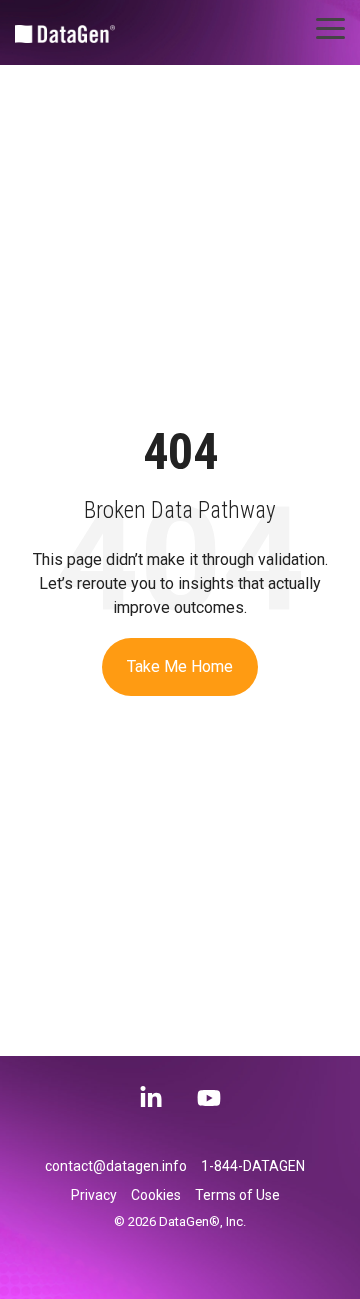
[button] (330, 27)
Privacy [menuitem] (94, 1195)
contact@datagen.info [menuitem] (116, 1166)
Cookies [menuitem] (156, 1195)
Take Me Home (180, 666)
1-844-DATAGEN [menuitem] (253, 1166)
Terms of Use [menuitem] (237, 1195)
